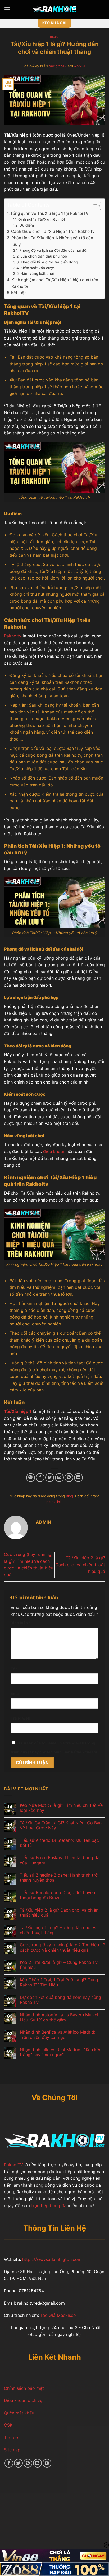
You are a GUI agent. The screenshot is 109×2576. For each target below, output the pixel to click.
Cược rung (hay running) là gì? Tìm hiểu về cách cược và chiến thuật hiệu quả (62, 1947)
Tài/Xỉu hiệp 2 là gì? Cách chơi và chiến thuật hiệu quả (80, 1565)
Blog (54, 37)
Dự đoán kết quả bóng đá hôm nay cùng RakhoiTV (60, 2000)
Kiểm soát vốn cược (38, 268)
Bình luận (21, 1623)
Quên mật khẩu (19, 2413)
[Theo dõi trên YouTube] (47, 2463)
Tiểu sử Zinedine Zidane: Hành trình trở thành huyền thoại (59, 1878)
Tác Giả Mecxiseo (57, 2315)
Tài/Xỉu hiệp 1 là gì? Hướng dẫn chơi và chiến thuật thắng (59, 1930)
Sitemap (12, 2450)
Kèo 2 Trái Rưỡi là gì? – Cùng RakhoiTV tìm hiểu (59, 1965)
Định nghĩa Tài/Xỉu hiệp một (42, 219)
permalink (54, 1502)
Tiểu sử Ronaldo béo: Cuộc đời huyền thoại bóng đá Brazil (57, 1895)
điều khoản (54, 1151)
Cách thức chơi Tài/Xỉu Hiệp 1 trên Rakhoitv (53, 231)
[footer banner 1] (54, 2556)
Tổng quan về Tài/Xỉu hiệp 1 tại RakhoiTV (49, 213)
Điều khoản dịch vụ (23, 2400)
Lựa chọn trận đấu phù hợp (44, 256)
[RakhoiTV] (54, 9)
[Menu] (7, 9)
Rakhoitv (13, 636)
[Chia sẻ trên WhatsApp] (31, 1478)
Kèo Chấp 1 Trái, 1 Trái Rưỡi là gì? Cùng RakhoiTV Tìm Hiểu (59, 1982)
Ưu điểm (27, 225)
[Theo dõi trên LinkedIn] (37, 2463)
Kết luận (19, 293)
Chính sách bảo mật (24, 2388)
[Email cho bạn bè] (59, 1478)
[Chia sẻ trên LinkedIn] (78, 1478)
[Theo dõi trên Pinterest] (28, 2463)
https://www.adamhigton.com (52, 2259)
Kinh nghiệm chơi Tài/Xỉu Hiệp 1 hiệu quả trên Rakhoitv (55, 283)
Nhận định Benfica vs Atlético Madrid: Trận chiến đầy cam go (58, 2035)
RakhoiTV (13, 2165)
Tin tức (11, 2438)
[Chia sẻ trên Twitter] (50, 1478)
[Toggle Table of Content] (94, 206)
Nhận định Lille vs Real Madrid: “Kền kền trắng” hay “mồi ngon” (61, 2052)
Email (16, 1693)
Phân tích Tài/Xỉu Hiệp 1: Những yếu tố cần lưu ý (52, 241)
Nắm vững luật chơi (37, 273)
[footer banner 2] (54, 2569)
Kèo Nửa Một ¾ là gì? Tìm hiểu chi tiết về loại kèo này (61, 1808)
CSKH (10, 2425)
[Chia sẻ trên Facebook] (40, 1478)
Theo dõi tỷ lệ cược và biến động (49, 262)
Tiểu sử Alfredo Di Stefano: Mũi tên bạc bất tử (59, 1843)
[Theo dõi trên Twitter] (18, 2463)
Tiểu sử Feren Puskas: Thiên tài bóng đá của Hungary (60, 1860)
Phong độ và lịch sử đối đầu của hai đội (53, 250)
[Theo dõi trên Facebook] (9, 2463)
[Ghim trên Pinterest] (69, 1478)
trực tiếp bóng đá (48, 2205)
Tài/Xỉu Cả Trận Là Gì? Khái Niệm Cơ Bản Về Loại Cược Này (61, 1825)
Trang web (20, 1718)
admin (79, 66)
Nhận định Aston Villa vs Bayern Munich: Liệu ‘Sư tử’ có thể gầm (60, 2017)
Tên (14, 1669)
